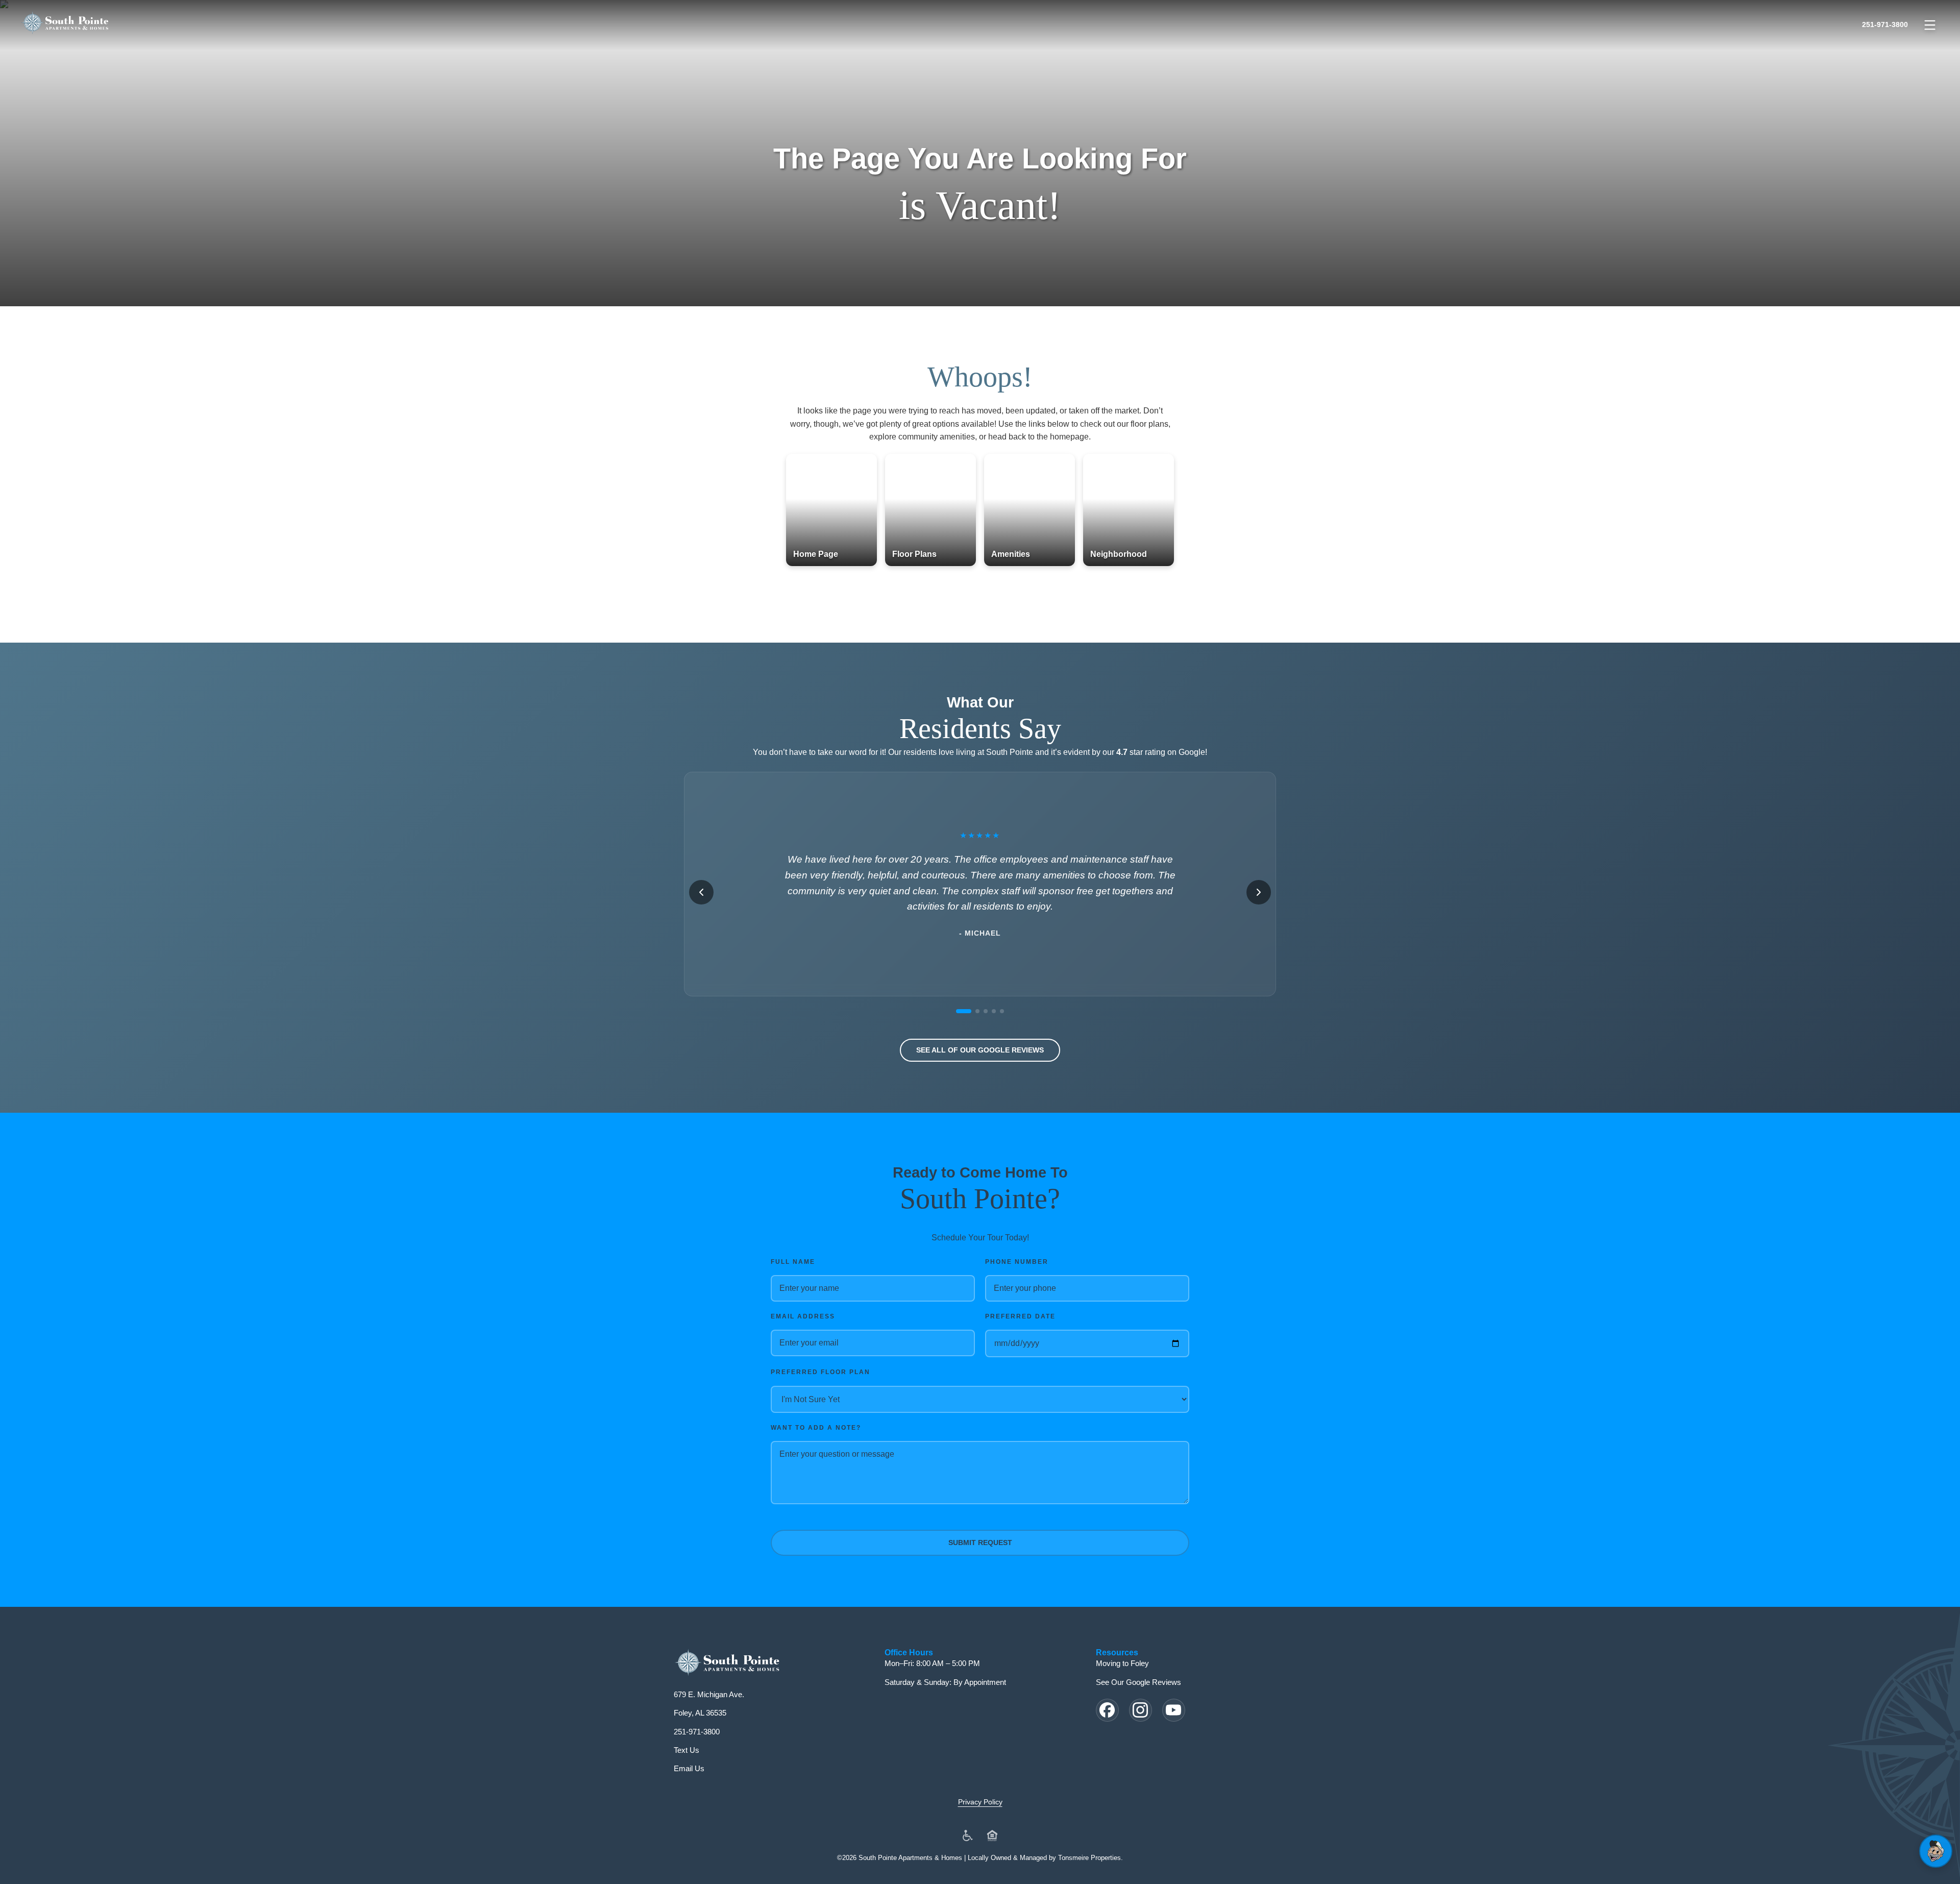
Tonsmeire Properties (1089, 1858)
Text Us (687, 1750)
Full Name (793, 1262)
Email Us (689, 1768)
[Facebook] (1107, 1710)
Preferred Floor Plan (820, 1372)
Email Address (803, 1316)
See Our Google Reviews (1138, 1682)
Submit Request (980, 1543)
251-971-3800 (1885, 25)
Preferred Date (1020, 1316)
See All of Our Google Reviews (980, 1050)
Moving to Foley (1122, 1663)
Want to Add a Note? (816, 1428)
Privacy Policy (980, 1802)
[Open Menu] (1930, 25)
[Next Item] (1259, 892)
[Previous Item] (701, 892)
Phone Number (1017, 1262)
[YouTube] (1174, 1710)
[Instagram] (1141, 1710)
